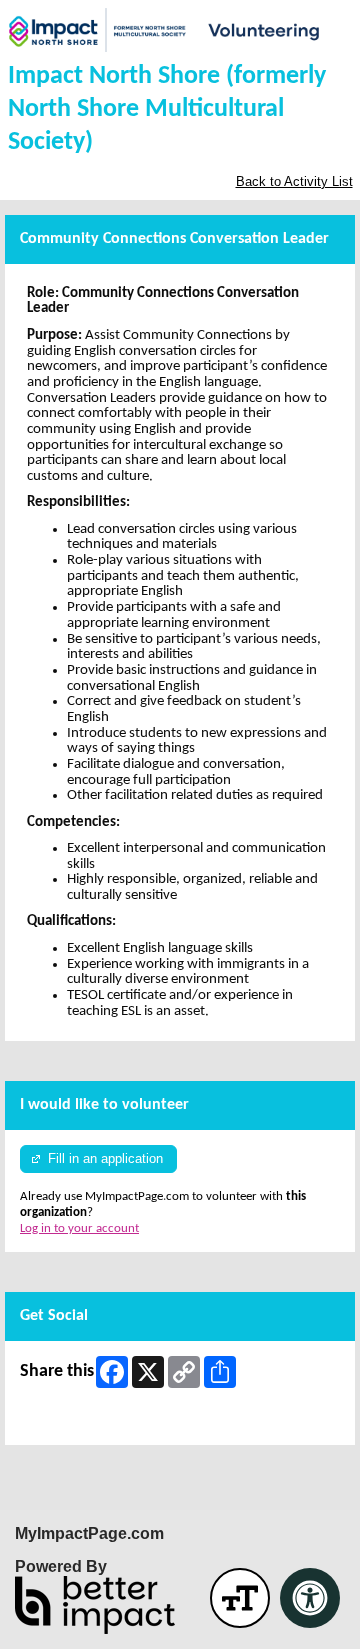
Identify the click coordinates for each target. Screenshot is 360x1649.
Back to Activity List (294, 181)
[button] (240, 1598)
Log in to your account (79, 1228)
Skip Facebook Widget (78, 1421)
